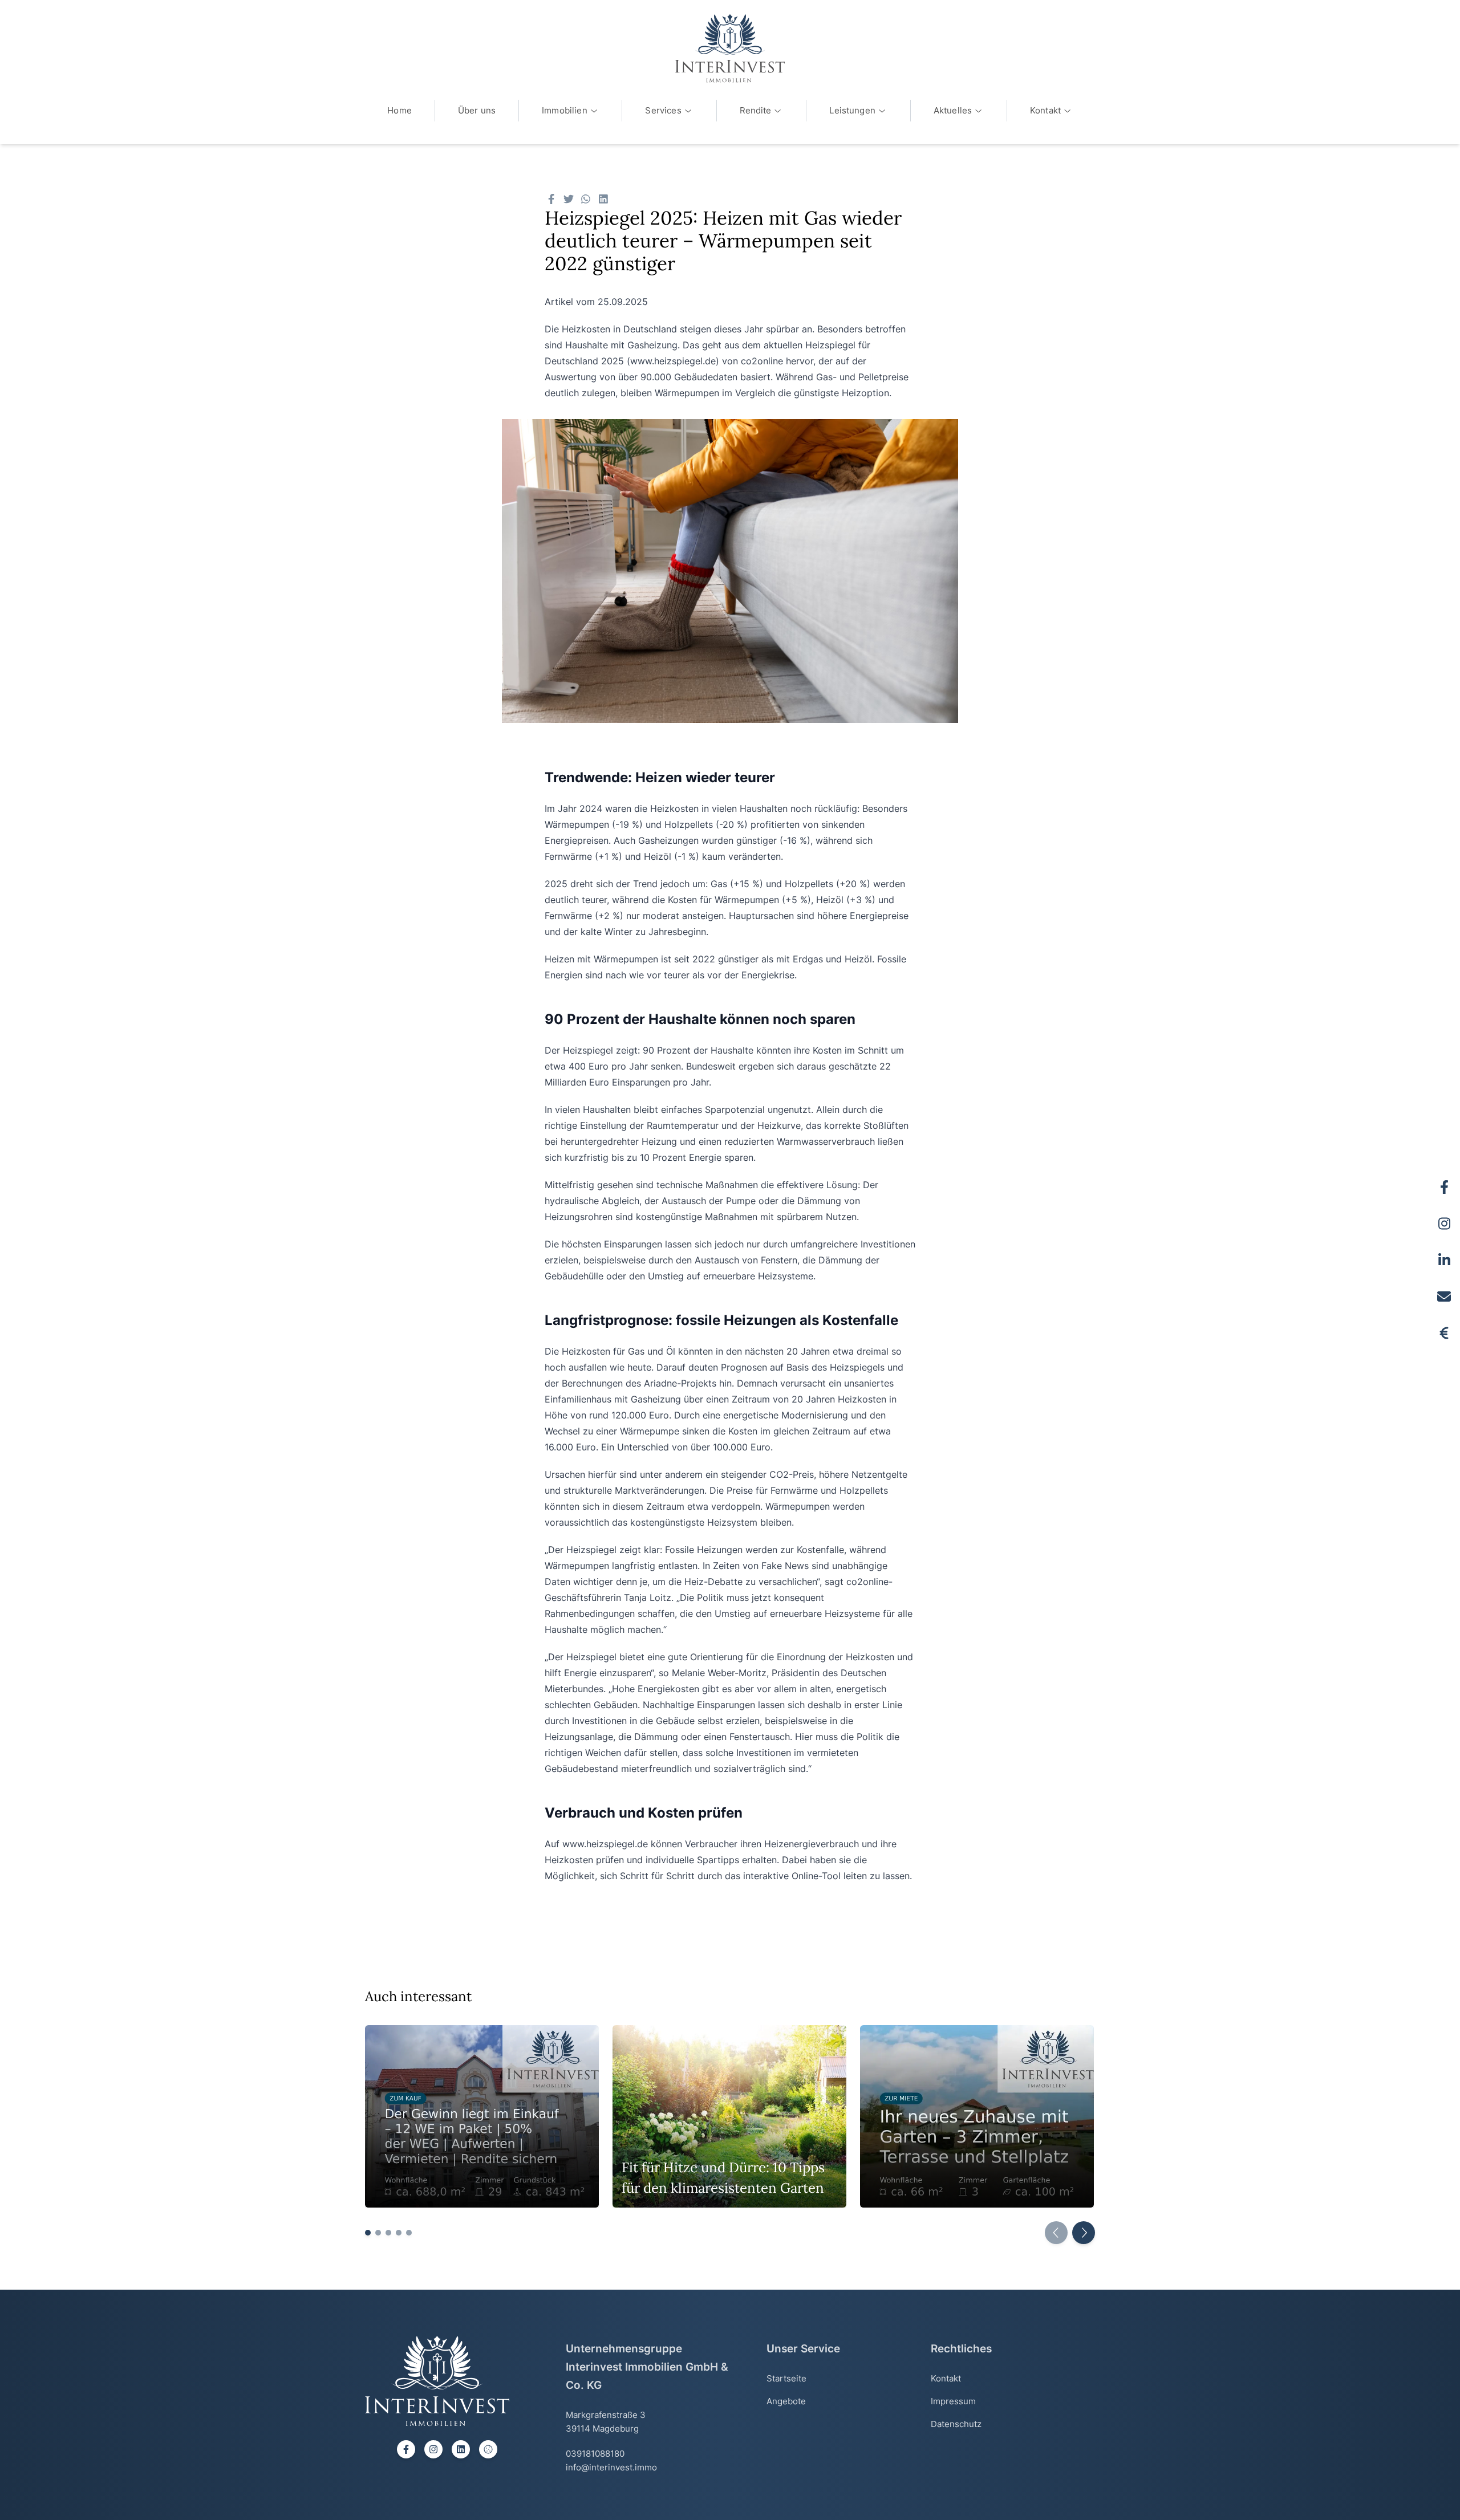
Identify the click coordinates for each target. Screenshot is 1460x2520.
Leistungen (852, 110)
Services (663, 110)
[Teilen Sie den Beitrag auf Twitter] (569, 199)
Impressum (953, 2401)
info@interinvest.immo (611, 2467)
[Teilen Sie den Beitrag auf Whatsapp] (586, 199)
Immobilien (565, 110)
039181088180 (595, 2454)
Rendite (756, 110)
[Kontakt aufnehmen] (1444, 1296)
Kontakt (1045, 110)
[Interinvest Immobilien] (730, 48)
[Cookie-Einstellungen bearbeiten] (488, 2449)
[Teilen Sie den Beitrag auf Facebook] (551, 199)
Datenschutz (956, 2424)
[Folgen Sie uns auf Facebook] (1444, 1187)
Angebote (786, 2401)
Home (400, 110)
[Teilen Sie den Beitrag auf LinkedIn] (604, 199)
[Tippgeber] (1444, 1333)
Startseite (786, 2378)
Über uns (477, 110)
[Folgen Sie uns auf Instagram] (1444, 1224)
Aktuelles (953, 110)
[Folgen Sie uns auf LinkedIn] (1444, 1260)
